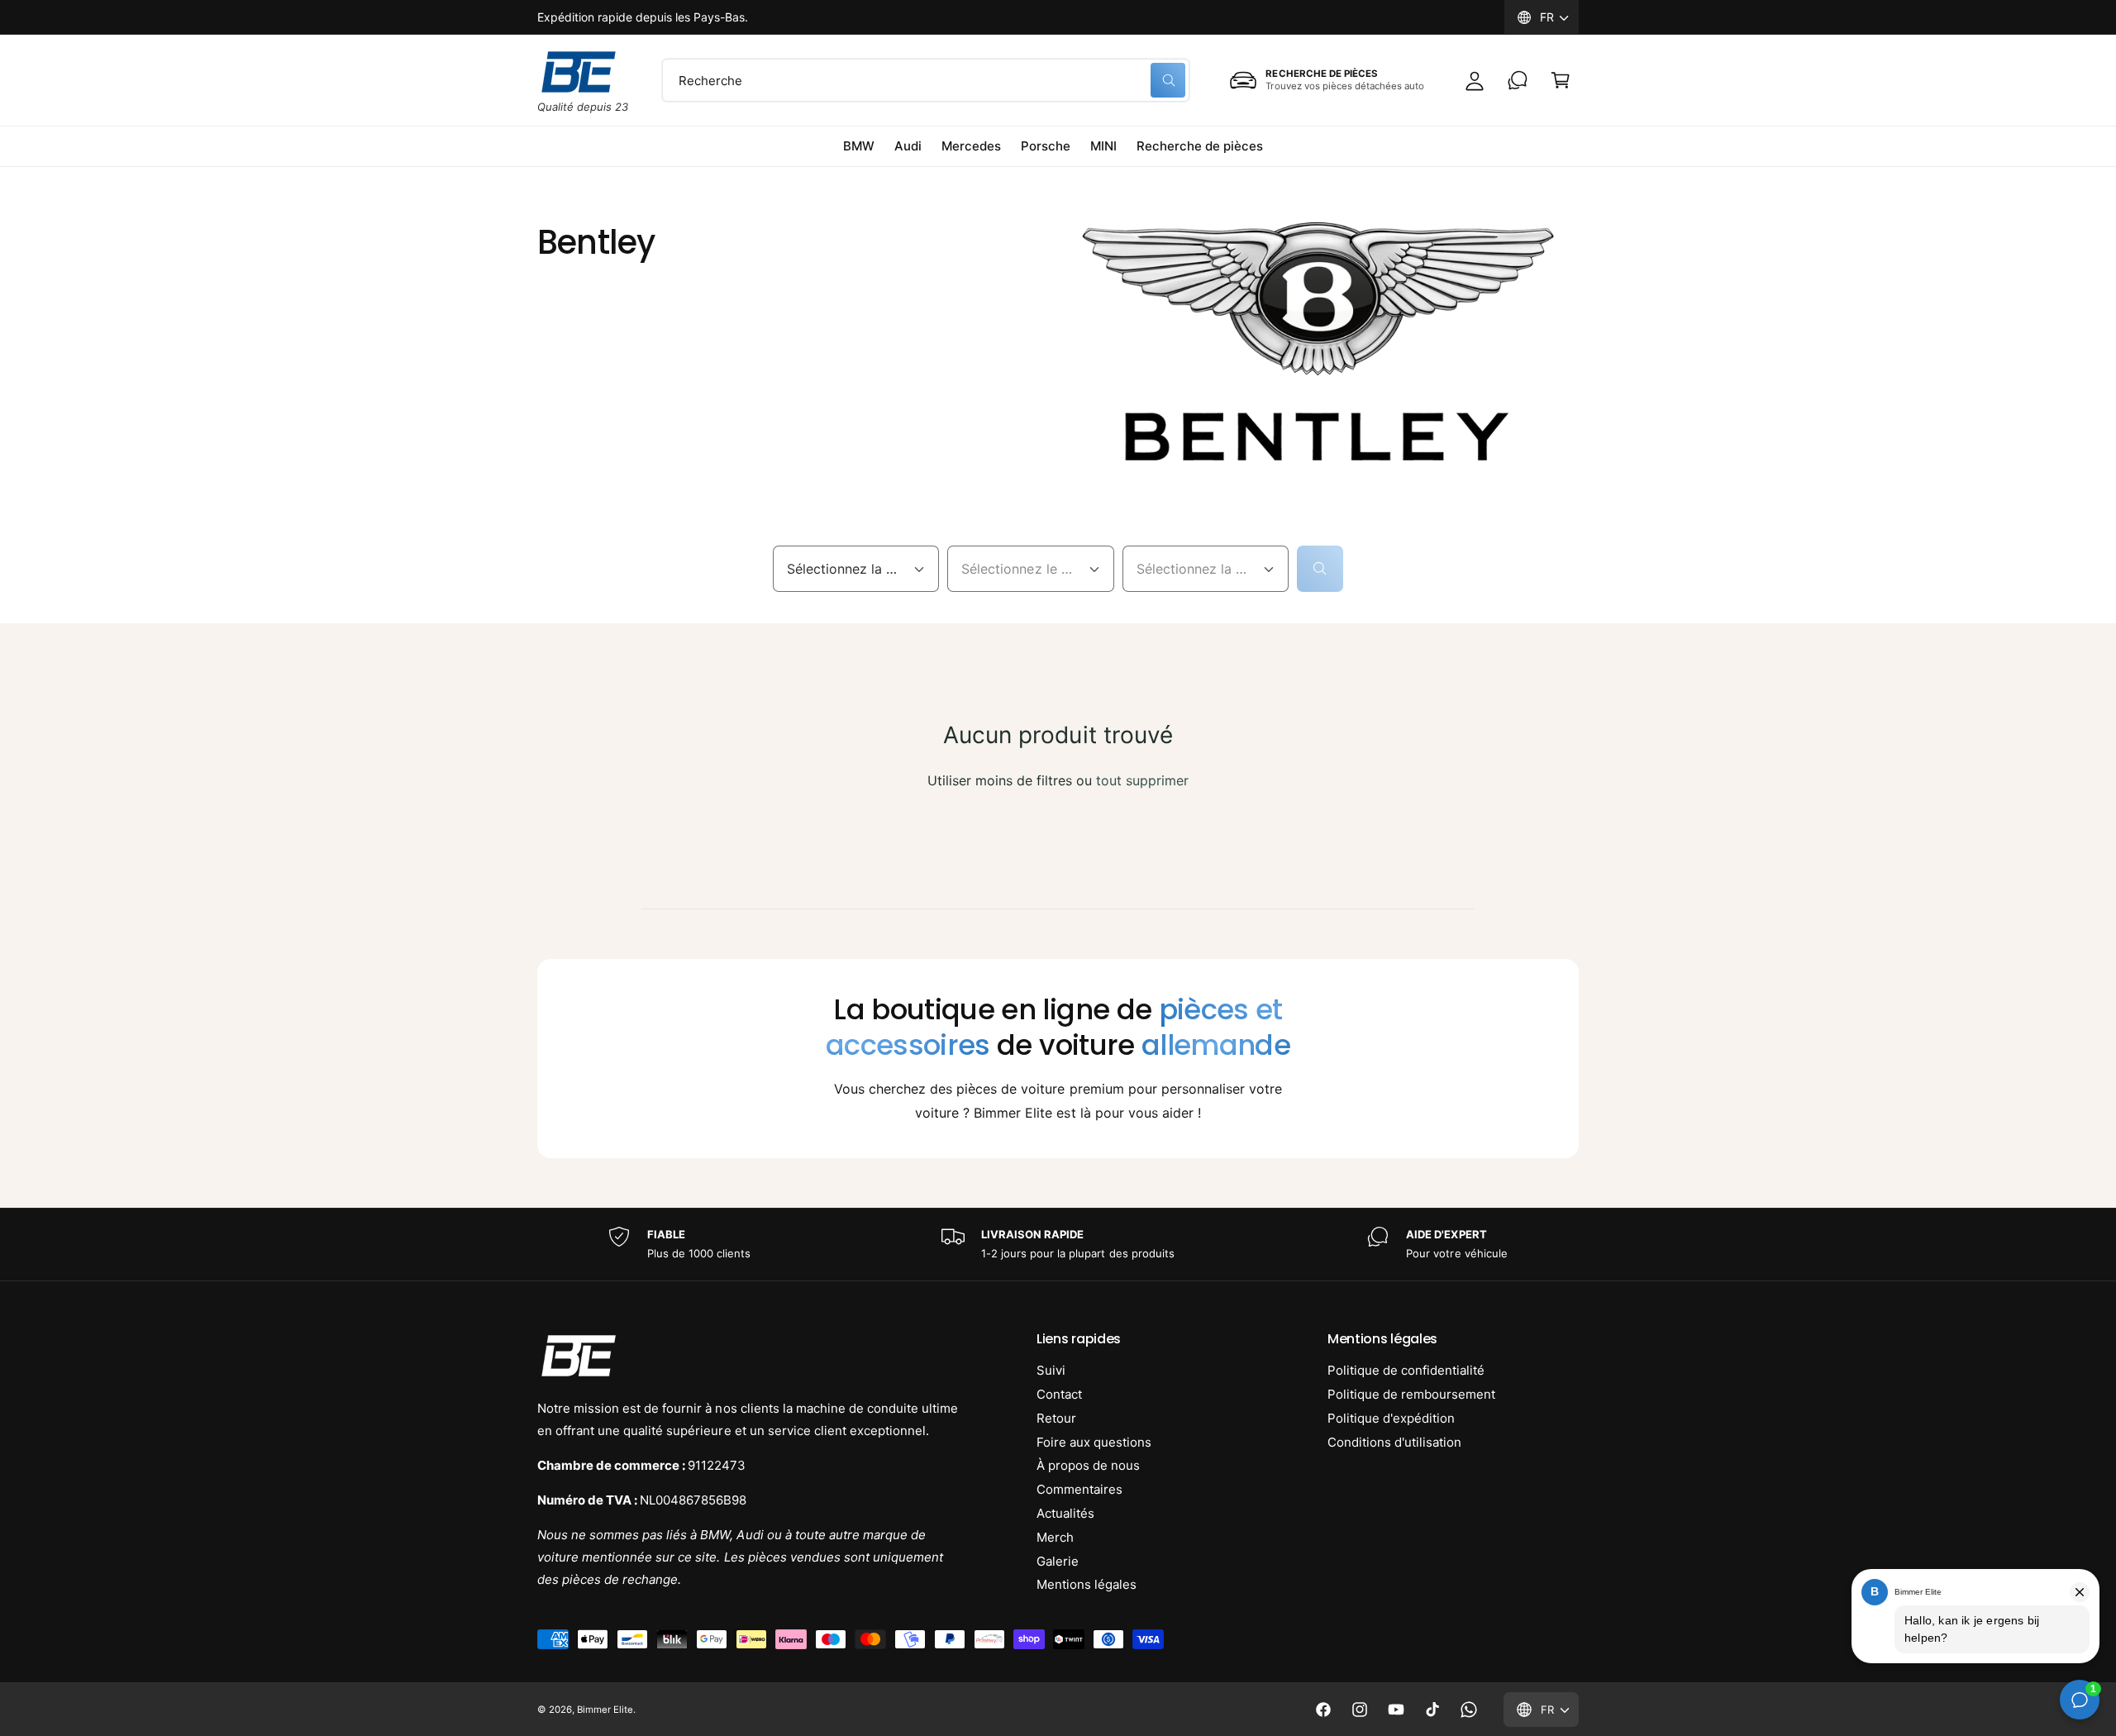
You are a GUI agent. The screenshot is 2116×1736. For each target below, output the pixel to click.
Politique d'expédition (1391, 1418)
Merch (1055, 1537)
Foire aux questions (1094, 1442)
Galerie (1058, 1561)
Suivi (1051, 1370)
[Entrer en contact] (1518, 80)
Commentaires (1079, 1489)
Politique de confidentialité (1406, 1370)
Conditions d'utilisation (1394, 1442)
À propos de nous (1088, 1465)
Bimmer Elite (605, 1710)
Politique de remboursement (1411, 1394)
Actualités (1065, 1513)
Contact (1059, 1394)
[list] (1058, 1245)
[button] (1561, 80)
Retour (1056, 1418)
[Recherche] (1320, 569)
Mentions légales (1087, 1584)
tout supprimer (1142, 780)
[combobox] (926, 80)
